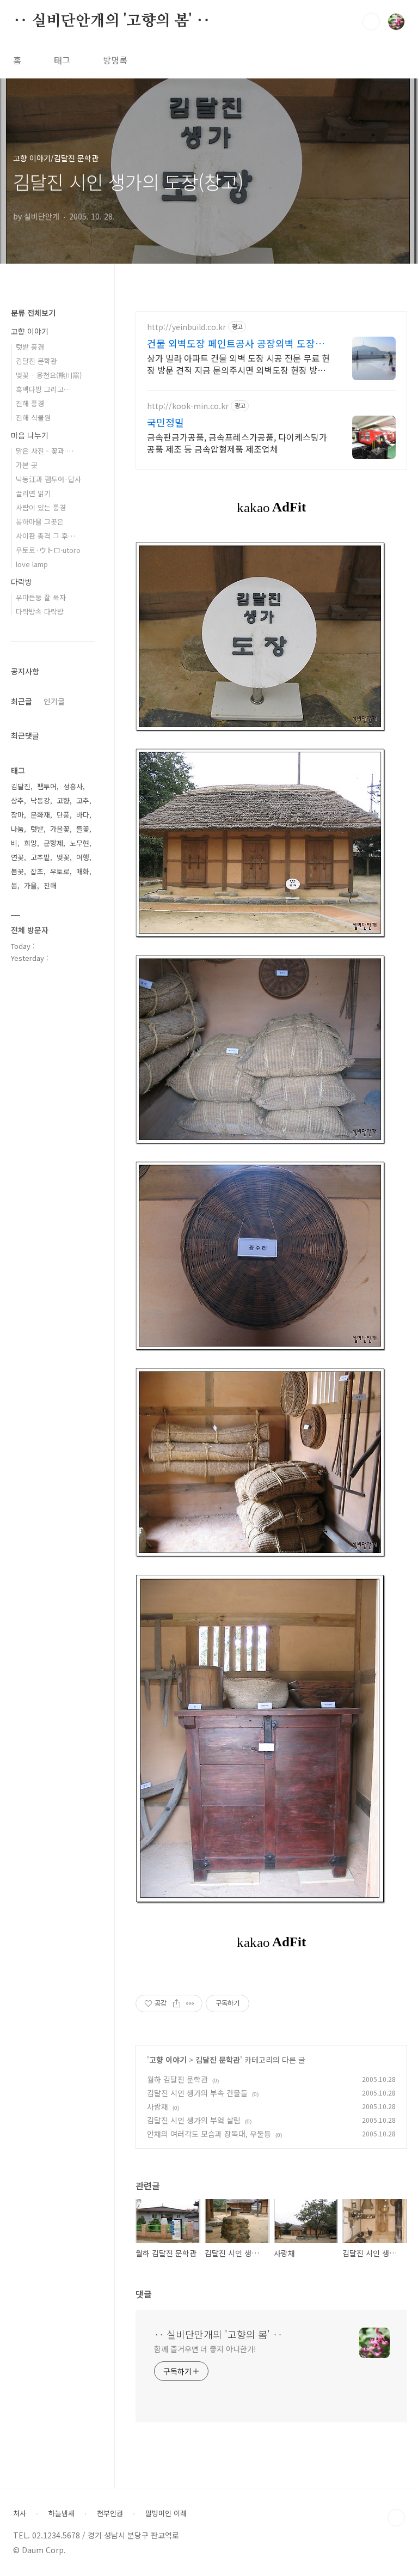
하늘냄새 (62, 2513)
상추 (17, 800)
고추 (83, 800)
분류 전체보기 (33, 313)
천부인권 (110, 2513)
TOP (396, 2518)
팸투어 (47, 786)
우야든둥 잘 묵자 (41, 597)
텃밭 (37, 829)
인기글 (54, 701)
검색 (371, 22)
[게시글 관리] (190, 2003)
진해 (50, 885)
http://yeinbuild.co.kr (186, 327)
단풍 (63, 815)
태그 (62, 60)
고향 (63, 800)
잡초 (37, 871)
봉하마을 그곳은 (40, 522)
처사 (20, 2513)
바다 (83, 815)
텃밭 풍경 (30, 347)
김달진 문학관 (218, 2060)
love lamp (32, 564)
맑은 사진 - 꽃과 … (45, 451)
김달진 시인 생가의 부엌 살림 (194, 2120)
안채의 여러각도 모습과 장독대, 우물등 (209, 2134)
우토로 (60, 871)
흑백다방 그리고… (43, 389)
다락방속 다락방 (40, 611)
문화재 (40, 815)
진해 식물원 (33, 418)
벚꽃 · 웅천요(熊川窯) (49, 375)
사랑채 (158, 2106)
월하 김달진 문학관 (177, 2079)
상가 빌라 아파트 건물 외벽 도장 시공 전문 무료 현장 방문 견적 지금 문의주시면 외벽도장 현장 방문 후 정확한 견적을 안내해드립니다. (238, 364)
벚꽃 (63, 857)
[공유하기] (177, 2003)
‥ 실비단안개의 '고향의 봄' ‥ (112, 21)
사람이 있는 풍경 (41, 507)
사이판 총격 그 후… (45, 536)
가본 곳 (27, 465)
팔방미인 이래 (166, 2513)
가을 (30, 885)
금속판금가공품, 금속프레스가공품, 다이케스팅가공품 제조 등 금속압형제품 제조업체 (237, 443)
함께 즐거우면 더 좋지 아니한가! (205, 2349)
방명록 (115, 60)
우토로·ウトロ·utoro (48, 550)
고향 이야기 (168, 2060)
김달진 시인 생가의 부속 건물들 (197, 2093)
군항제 (53, 843)
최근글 (21, 701)
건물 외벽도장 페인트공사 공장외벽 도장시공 (236, 343)
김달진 (21, 786)
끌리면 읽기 (33, 493)
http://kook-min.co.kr (188, 406)
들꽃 (83, 829)
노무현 (79, 843)
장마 (17, 815)
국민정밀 (165, 422)
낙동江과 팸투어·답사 (48, 479)
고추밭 (40, 857)
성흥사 (73, 786)
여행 (83, 857)
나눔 (17, 829)
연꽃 (17, 857)
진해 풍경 (30, 403)
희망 (30, 843)
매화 (83, 871)
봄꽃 (17, 871)
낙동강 (40, 800)
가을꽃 (60, 829)
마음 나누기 (30, 435)
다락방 (21, 582)
